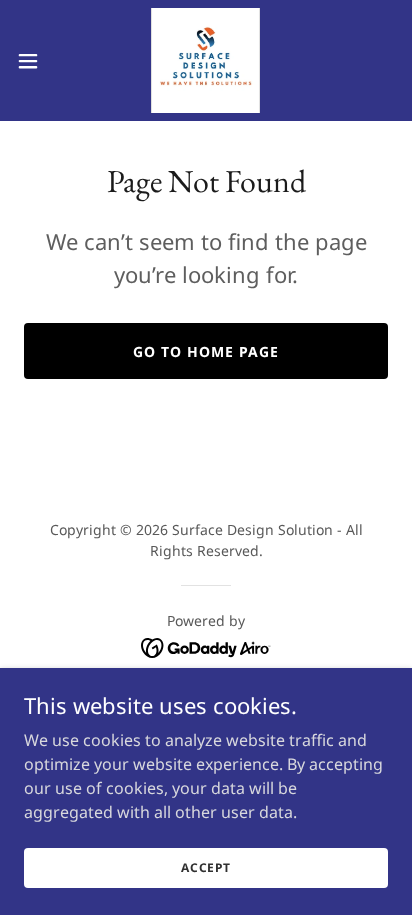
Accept (206, 867)
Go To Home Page (206, 351)
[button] (37, 61)
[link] (205, 60)
